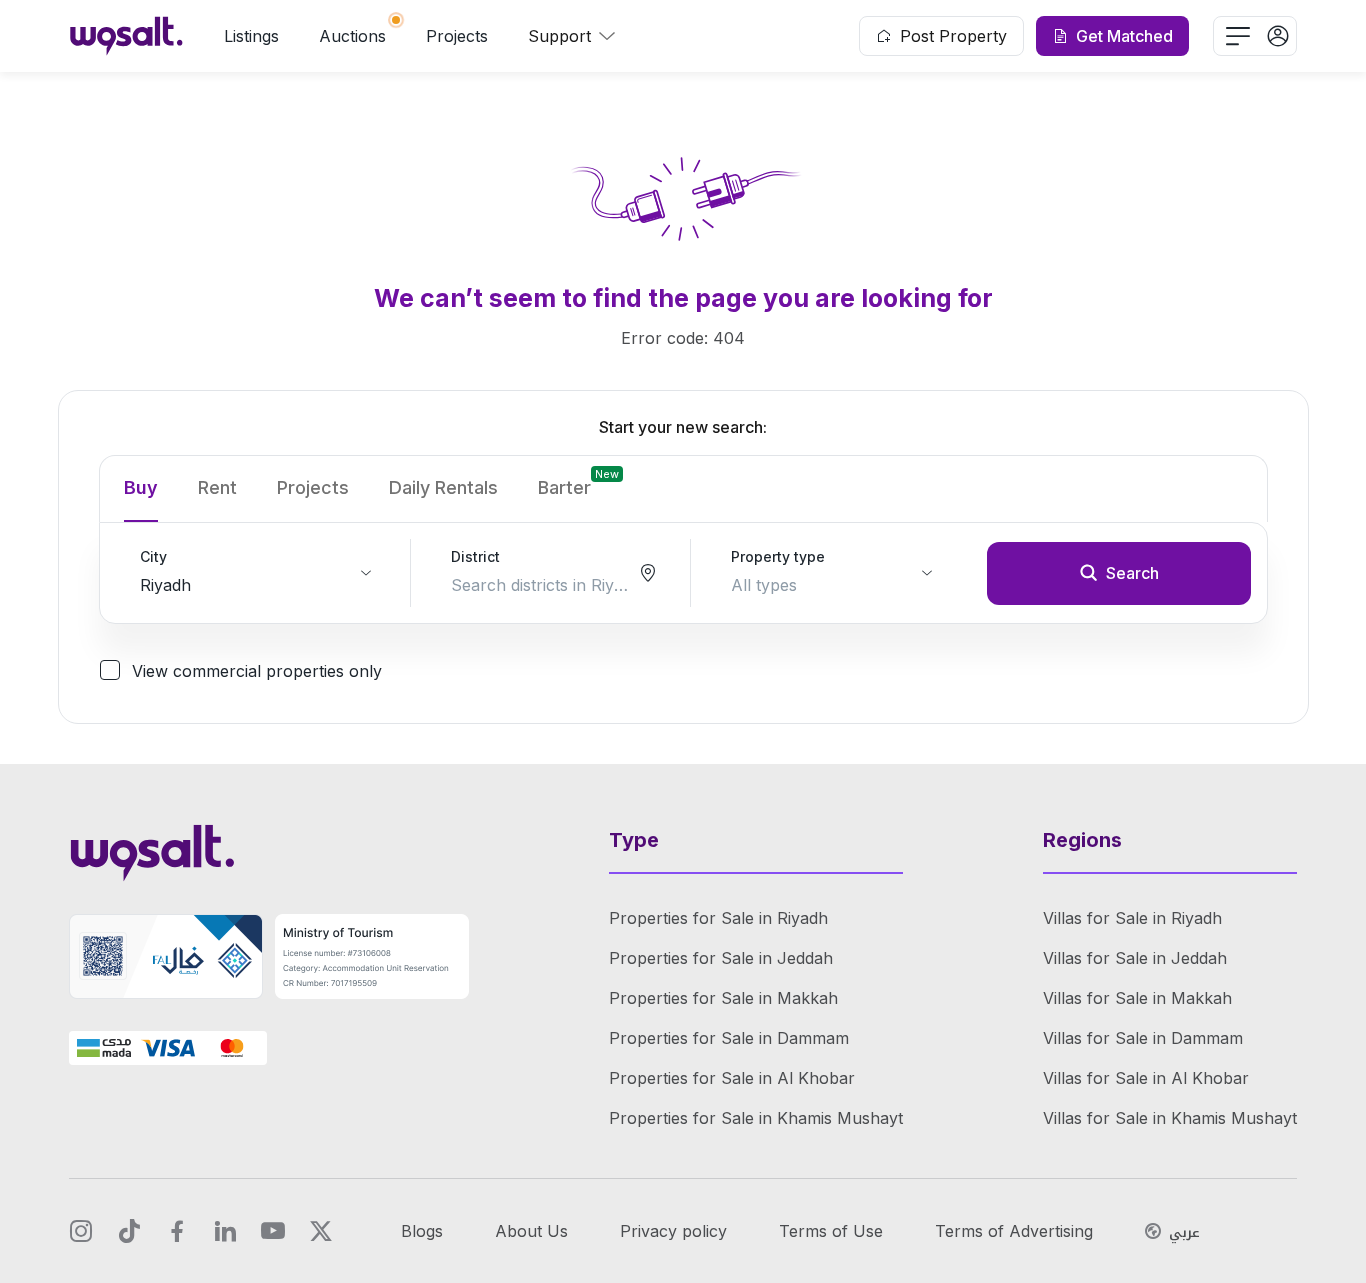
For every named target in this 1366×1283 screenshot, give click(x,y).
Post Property (953, 36)
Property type (778, 556)
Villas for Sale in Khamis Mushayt (1170, 1118)
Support (559, 36)
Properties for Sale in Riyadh (718, 918)
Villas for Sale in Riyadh (1132, 918)
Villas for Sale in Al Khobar (1146, 1078)
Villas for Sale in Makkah (1137, 998)
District (475, 556)
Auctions (352, 36)
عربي (1184, 1233)
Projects (457, 36)
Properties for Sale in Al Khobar (732, 1078)
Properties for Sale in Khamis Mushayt (756, 1118)
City (153, 556)
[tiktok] (129, 1231)
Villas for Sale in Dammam (1143, 1038)
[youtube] (273, 1231)
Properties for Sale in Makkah (723, 998)
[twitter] (321, 1231)
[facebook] (177, 1231)
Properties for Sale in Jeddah (721, 958)
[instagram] (81, 1231)
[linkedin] (225, 1231)
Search (1132, 573)
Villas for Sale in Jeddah (1135, 958)
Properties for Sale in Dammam (729, 1038)
